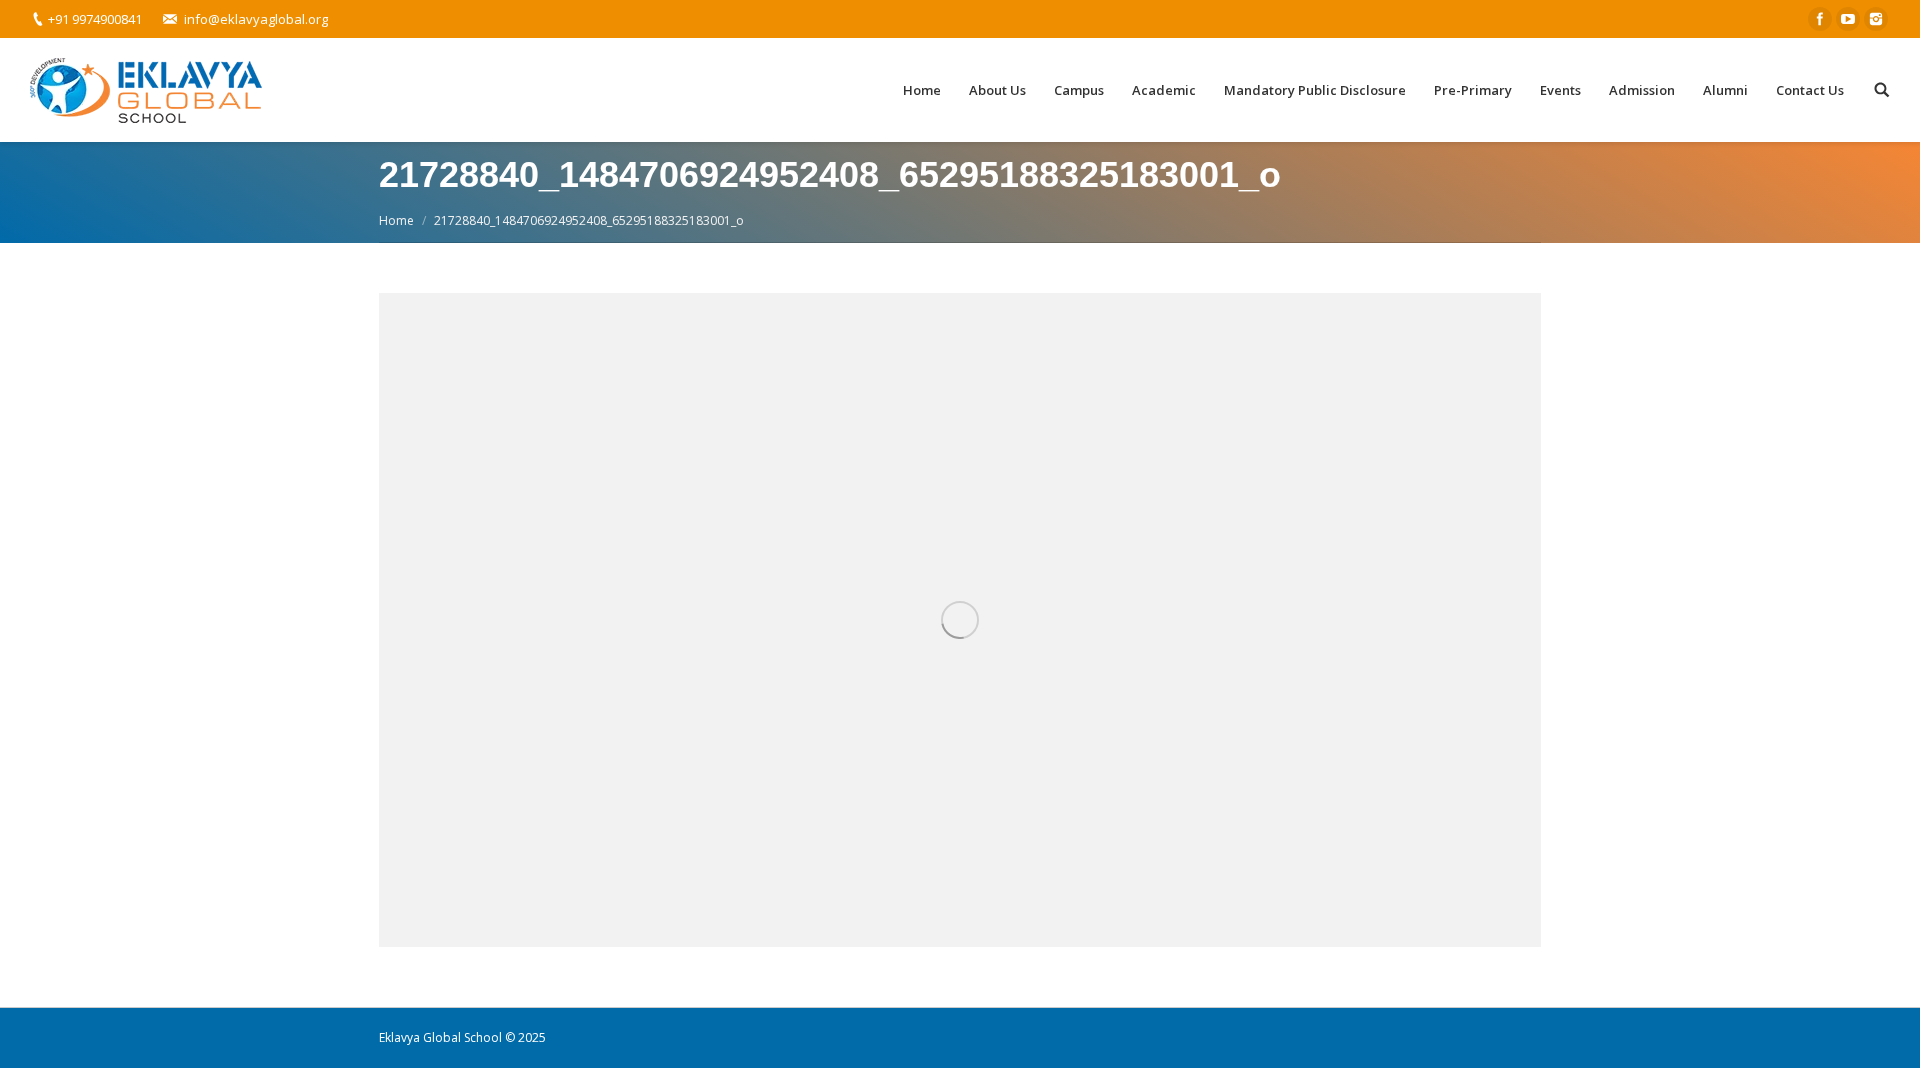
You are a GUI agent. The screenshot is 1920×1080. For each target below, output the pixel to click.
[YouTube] (1848, 19)
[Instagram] (1876, 19)
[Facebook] (1820, 19)
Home (396, 220)
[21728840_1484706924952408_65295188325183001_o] (960, 620)
